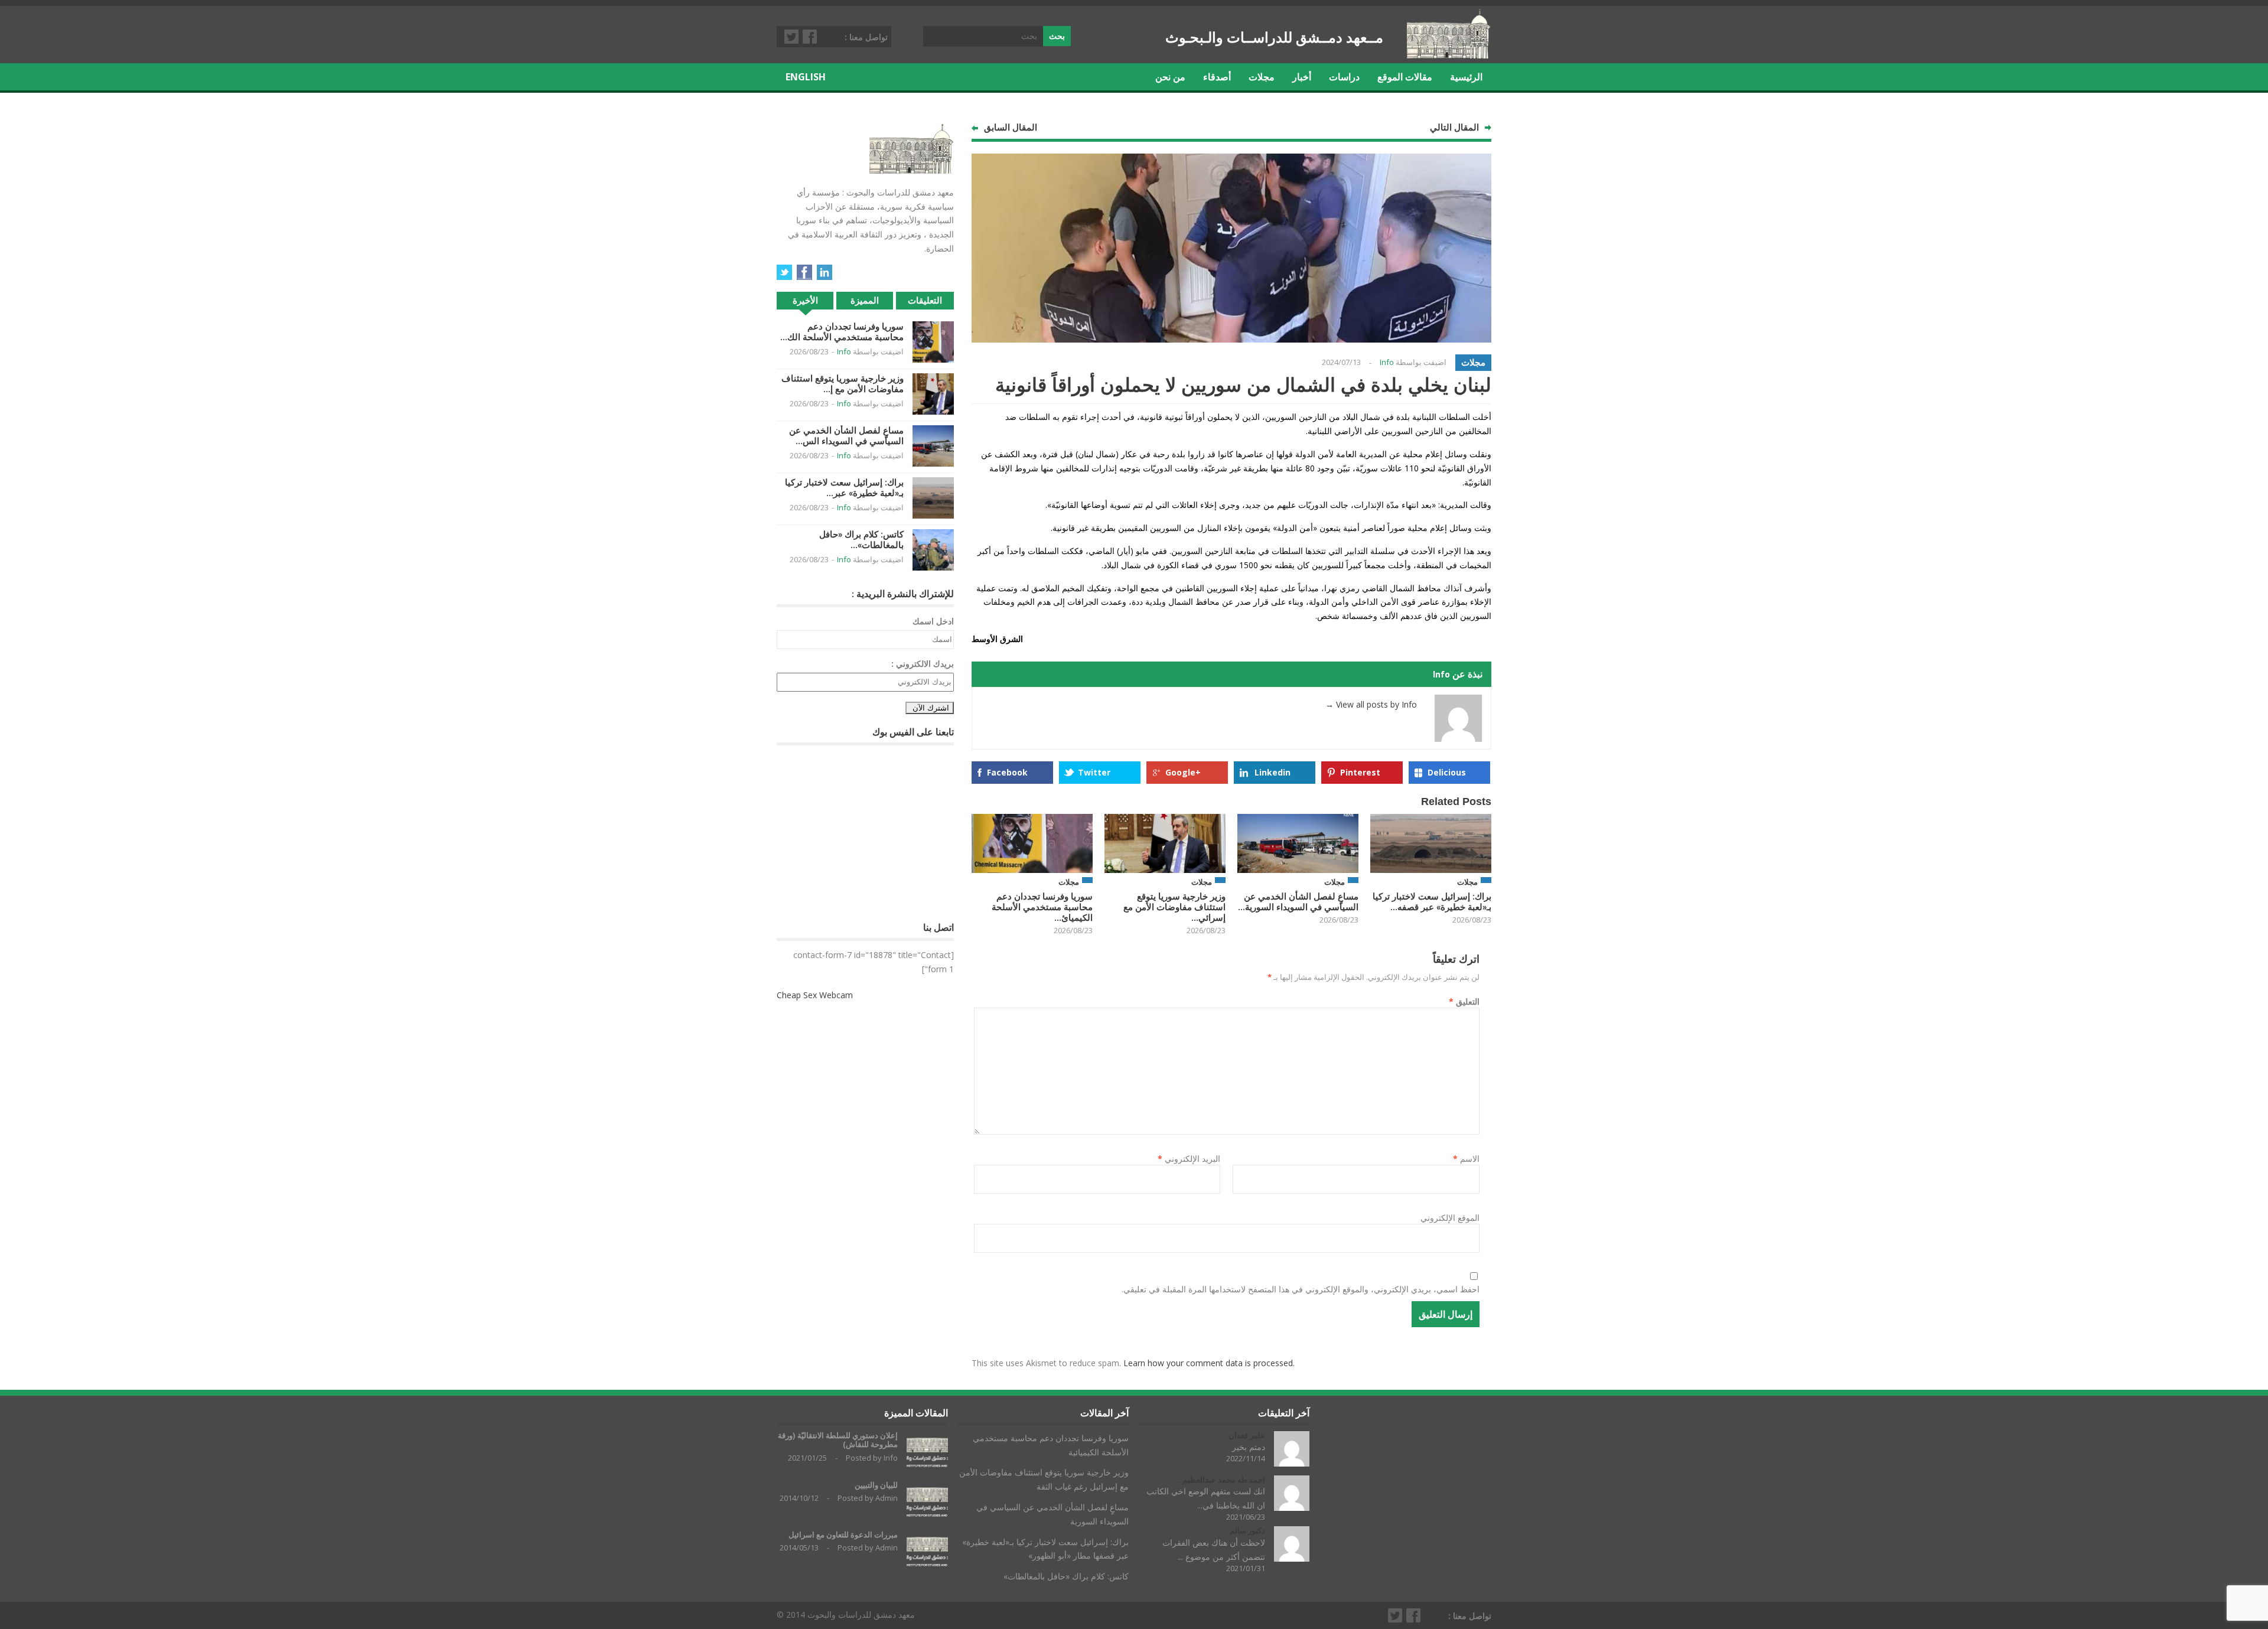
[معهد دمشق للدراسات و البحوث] (1449, 54)
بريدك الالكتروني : (923, 664)
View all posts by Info (1371, 704)
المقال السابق (1011, 127)
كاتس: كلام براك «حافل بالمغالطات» (1066, 1576)
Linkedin (1273, 772)
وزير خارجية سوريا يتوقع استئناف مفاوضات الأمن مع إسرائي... (1174, 907)
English (806, 77)
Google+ (1183, 772)
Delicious (1447, 772)
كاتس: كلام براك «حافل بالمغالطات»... (861, 540)
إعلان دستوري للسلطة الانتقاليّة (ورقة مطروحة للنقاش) (838, 1440)
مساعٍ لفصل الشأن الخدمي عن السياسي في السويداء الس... (846, 436)
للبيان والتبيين (876, 1485)
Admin (887, 1498)
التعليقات (925, 300)
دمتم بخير (1249, 1447)
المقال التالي (1454, 127)
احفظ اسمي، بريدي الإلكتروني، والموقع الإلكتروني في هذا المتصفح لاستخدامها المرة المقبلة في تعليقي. (1301, 1289)
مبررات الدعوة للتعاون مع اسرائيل (843, 1535)
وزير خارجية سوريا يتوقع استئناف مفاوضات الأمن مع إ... (843, 384)
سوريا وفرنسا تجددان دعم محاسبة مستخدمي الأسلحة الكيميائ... (1042, 907)
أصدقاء (1217, 77)
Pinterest (1360, 772)
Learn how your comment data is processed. (1209, 1363)
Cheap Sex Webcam (815, 995)
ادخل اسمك (933, 621)
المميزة (865, 300)
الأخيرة (805, 300)
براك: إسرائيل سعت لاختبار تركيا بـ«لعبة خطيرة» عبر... (844, 488)
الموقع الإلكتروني (1450, 1218)
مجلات (1262, 77)
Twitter (792, 37)
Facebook (810, 37)
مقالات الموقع (1405, 77)
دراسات (1344, 77)
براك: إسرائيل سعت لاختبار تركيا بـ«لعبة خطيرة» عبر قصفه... (1432, 902)
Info (1387, 362)
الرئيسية (1466, 77)
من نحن (1170, 77)
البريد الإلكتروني (1189, 1159)
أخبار (1302, 77)
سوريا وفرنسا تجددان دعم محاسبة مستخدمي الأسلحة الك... (842, 332)
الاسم (1466, 1159)
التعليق (1464, 1001)
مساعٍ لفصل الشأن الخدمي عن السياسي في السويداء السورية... (1298, 902)
